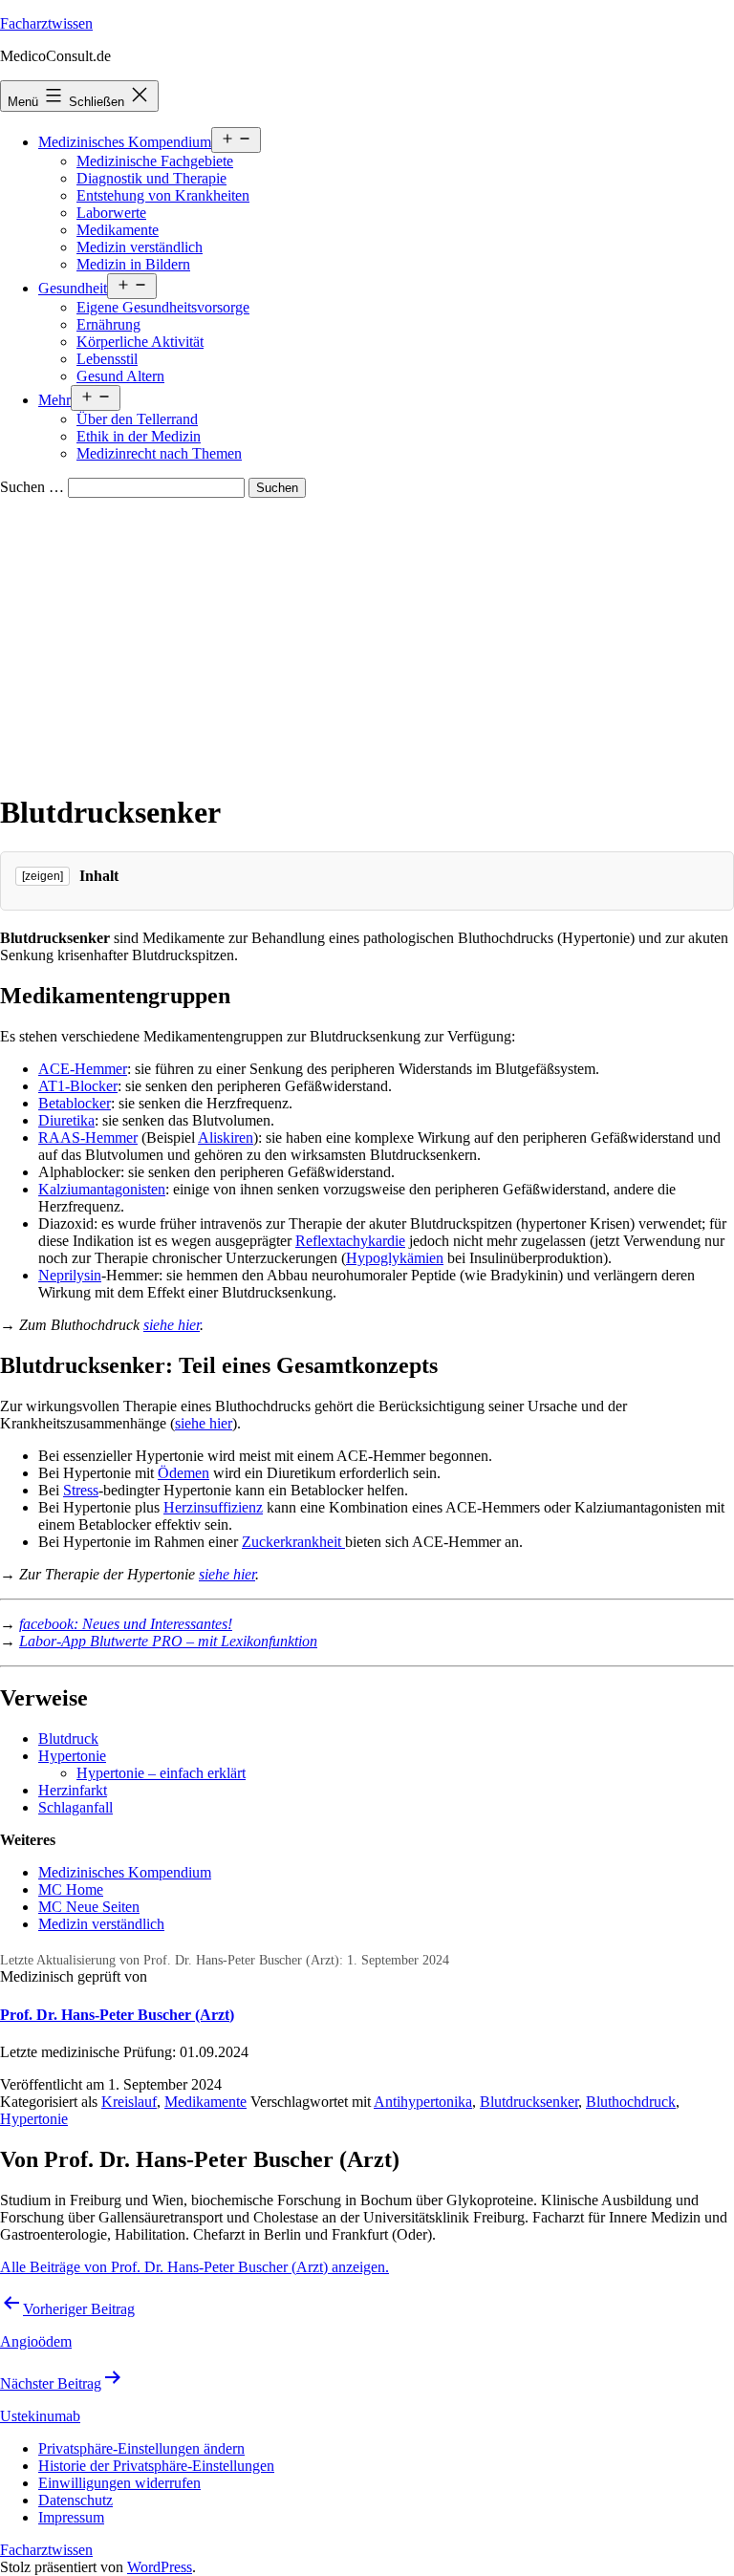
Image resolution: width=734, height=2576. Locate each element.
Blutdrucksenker (529, 2102)
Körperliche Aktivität (140, 342)
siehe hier (172, 1325)
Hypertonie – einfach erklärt (161, 1773)
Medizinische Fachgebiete (155, 161)
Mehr (54, 400)
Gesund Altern (120, 376)
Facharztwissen (46, 23)
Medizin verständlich (140, 247)
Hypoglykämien (395, 1258)
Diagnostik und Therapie (151, 178)
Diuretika (66, 1120)
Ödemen (183, 1473)
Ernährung (108, 324)
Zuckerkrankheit (293, 1542)
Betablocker (75, 1103)
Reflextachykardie (350, 1241)
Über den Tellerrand (137, 419)
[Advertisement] (367, 641)
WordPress (160, 2567)
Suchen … (32, 487)
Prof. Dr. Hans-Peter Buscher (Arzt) (117, 2015)
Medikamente (118, 230)
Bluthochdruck (631, 2102)
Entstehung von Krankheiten (163, 195)
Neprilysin (70, 1275)
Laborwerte (111, 213)
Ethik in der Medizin (139, 436)
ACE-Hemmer (83, 1069)
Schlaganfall (76, 1807)
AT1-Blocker (78, 1086)
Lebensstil (107, 359)
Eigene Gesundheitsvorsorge (163, 307)
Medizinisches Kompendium (125, 142)
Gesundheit (73, 288)
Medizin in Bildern (133, 264)
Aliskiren (226, 1138)
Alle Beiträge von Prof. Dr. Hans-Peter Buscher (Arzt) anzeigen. (194, 2267)
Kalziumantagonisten (102, 1189)
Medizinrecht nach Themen (159, 453)
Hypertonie (72, 1756)
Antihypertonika (423, 2102)
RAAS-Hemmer (88, 1138)
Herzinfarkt (73, 1790)
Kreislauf (129, 2102)
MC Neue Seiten (89, 1907)
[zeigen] (43, 876)
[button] (141, 2448)
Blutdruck (68, 1739)
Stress (81, 1490)
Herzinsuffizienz (213, 1507)
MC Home (71, 1889)
